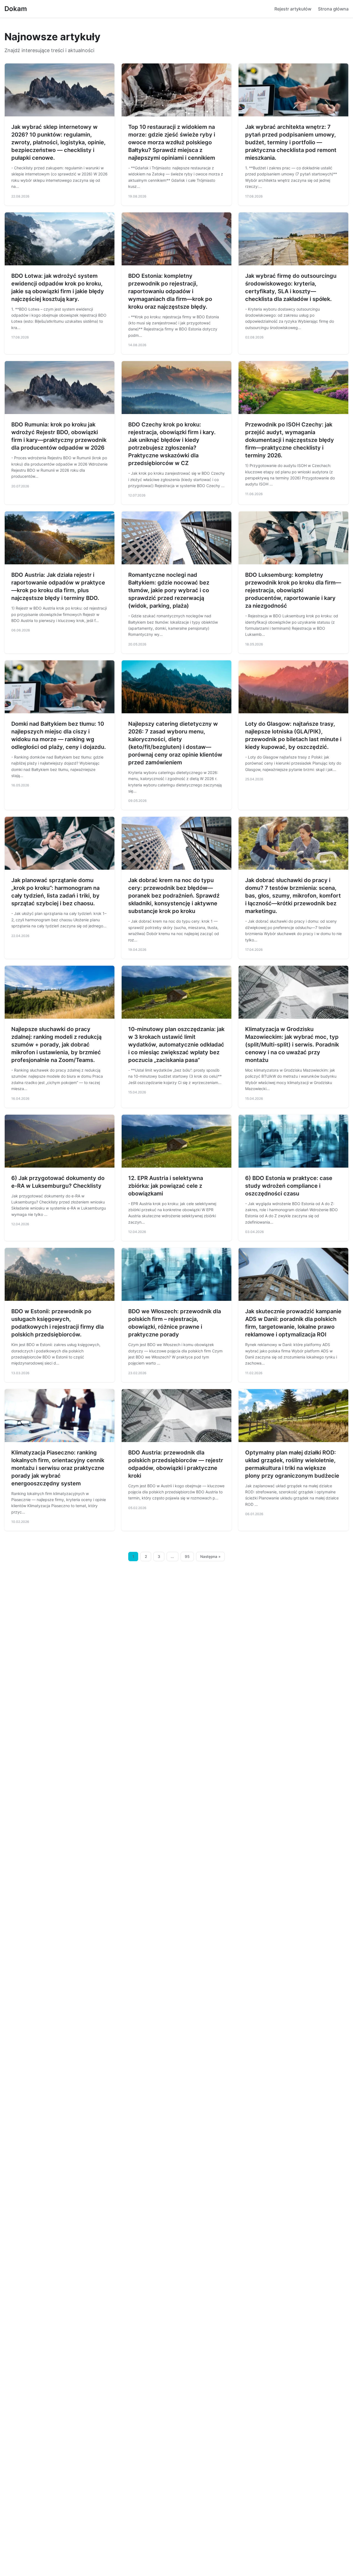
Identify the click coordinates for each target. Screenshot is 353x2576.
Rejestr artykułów (293, 9)
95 (187, 1557)
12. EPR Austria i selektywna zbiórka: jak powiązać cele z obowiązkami (166, 1186)
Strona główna (333, 9)
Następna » (210, 1557)
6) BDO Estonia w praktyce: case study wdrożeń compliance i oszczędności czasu (289, 1186)
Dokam (16, 9)
